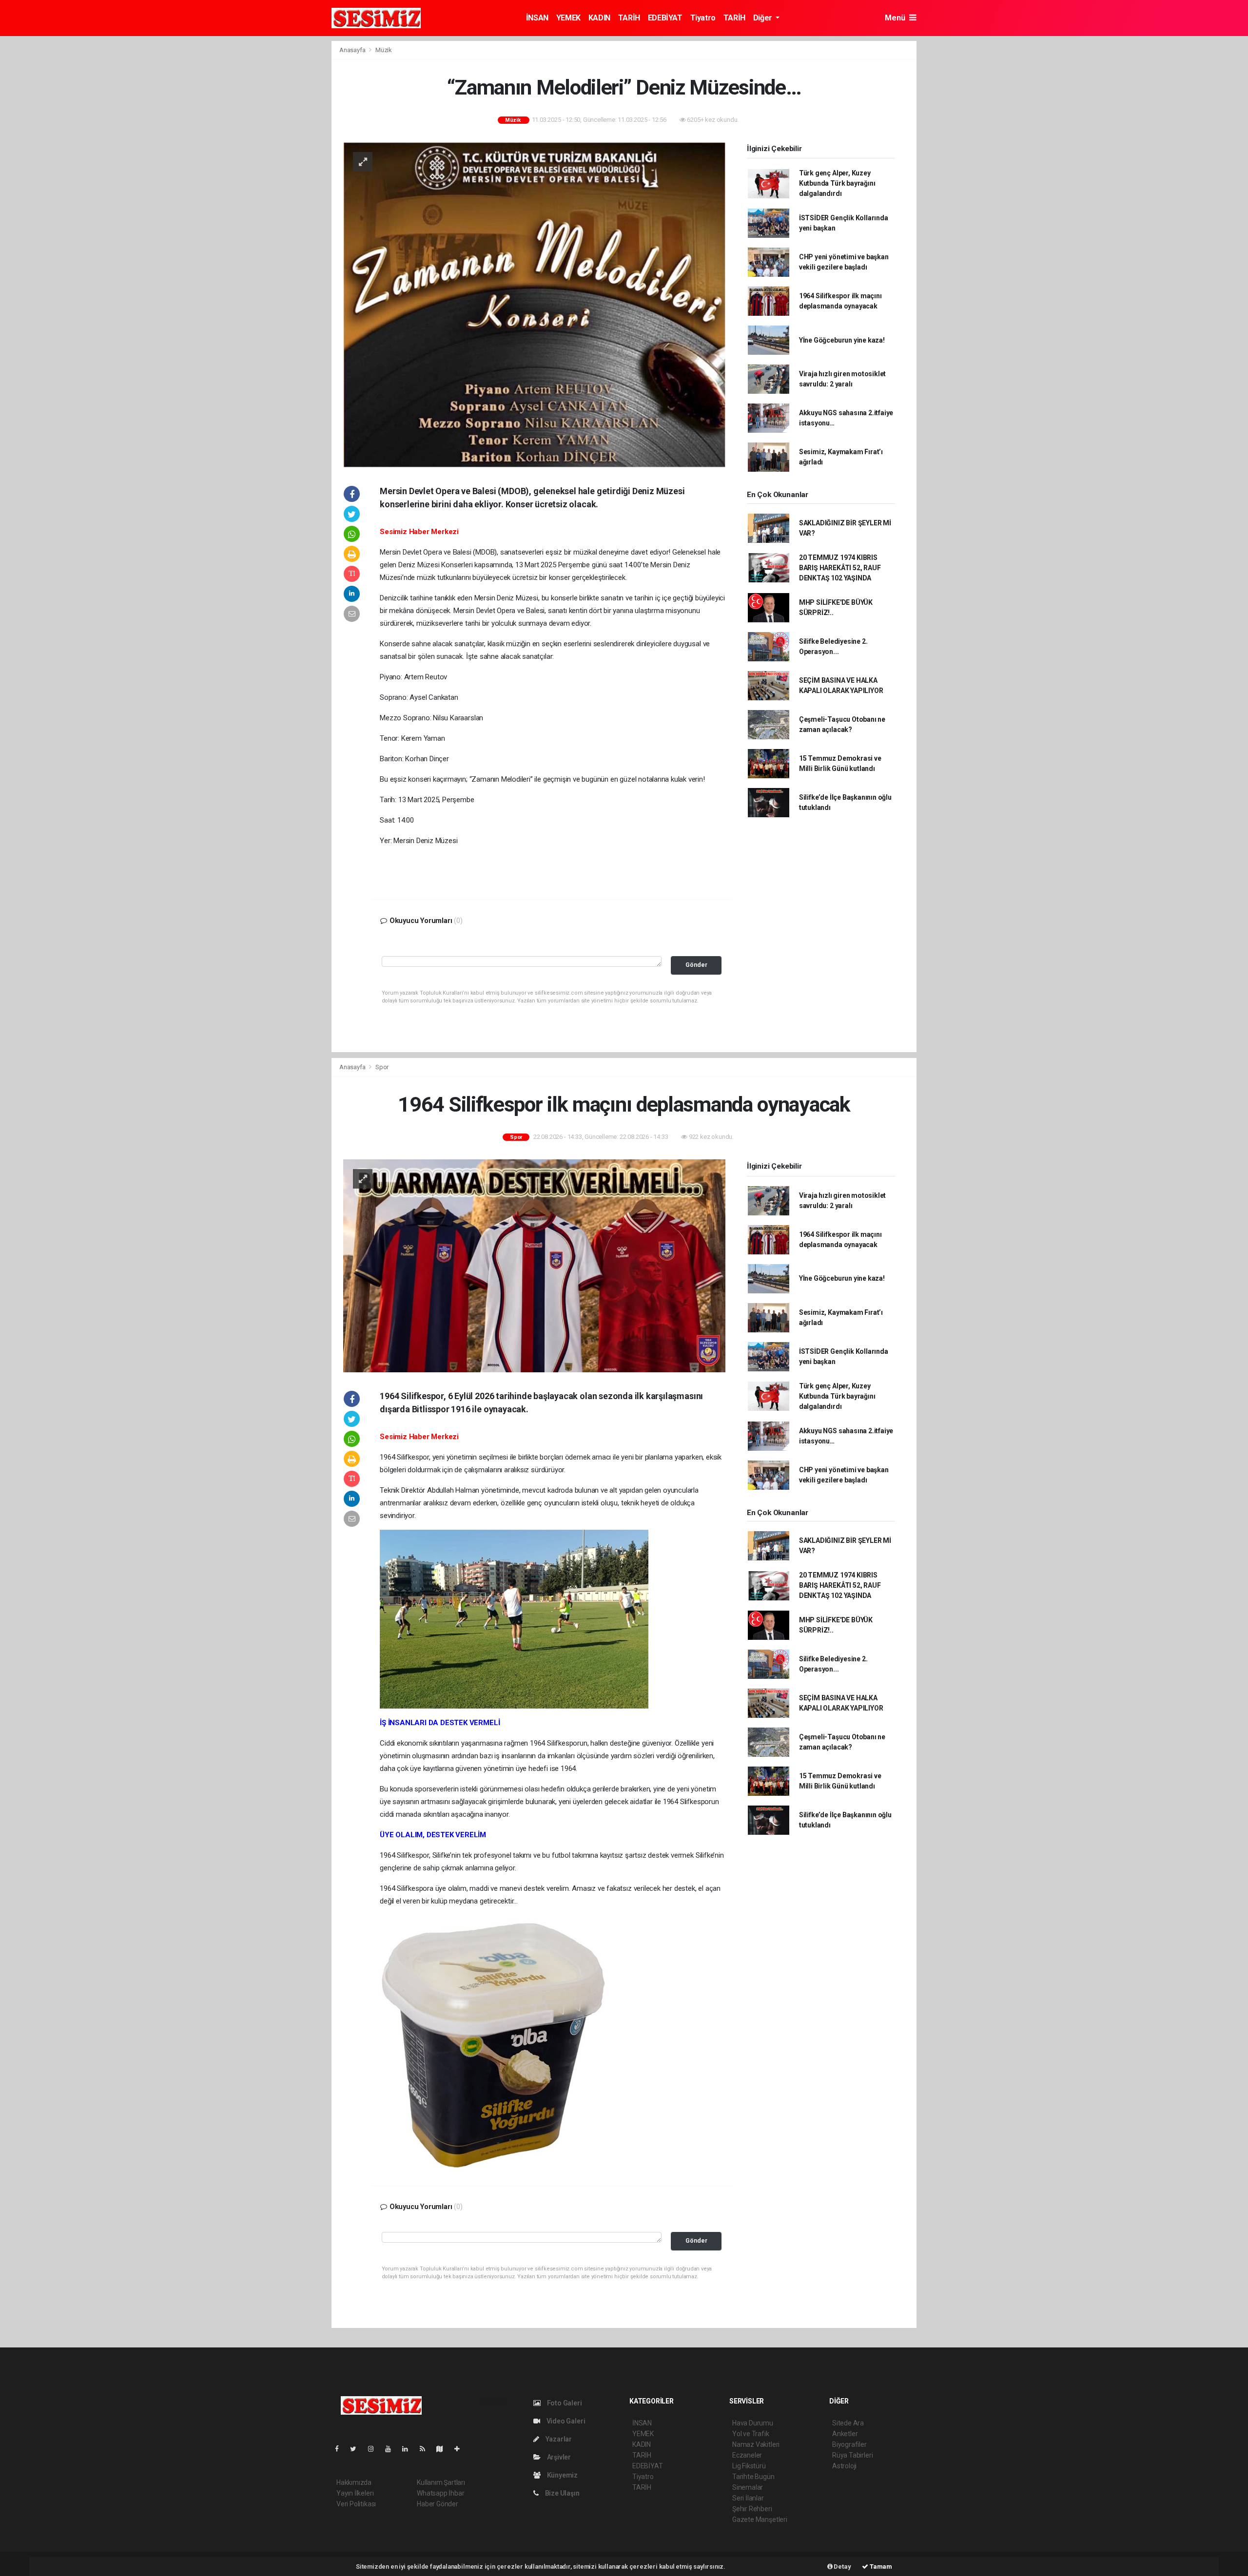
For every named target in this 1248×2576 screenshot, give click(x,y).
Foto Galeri (564, 2403)
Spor (382, 1067)
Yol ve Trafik (751, 2434)
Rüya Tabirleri (852, 2455)
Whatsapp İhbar (440, 2493)
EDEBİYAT (665, 18)
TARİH (629, 18)
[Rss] (426, 2449)
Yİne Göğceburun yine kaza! (842, 340)
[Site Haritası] (444, 2449)
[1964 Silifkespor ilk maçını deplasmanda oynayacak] (534, 1265)
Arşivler (558, 2457)
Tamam (880, 2566)
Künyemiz (562, 2475)
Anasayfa (353, 50)
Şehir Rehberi (752, 2509)
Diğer (764, 18)
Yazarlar (558, 2439)
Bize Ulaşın (562, 2493)
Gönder (696, 965)
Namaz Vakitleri (756, 2444)
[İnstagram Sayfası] (375, 2449)
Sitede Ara (848, 2423)
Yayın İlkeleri (355, 2493)
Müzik (384, 50)
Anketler (845, 2434)
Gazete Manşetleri (760, 2519)
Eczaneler (747, 2455)
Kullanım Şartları (441, 2482)
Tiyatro (703, 18)
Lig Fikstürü (749, 2466)
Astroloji (844, 2466)
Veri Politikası (356, 2504)
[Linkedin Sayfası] (409, 2449)
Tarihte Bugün (753, 2477)
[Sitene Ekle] (461, 2449)
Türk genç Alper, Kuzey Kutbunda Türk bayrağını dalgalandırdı (837, 183)
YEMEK (568, 18)
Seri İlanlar (748, 2498)
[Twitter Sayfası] (357, 2449)
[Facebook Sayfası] (341, 2449)
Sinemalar (748, 2487)
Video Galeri (565, 2421)
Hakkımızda (354, 2482)
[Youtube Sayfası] (392, 2449)
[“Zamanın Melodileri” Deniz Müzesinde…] (534, 304)
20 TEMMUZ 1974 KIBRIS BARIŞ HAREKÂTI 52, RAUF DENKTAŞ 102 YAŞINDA (840, 568)
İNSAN (537, 18)
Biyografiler (849, 2444)
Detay (842, 2566)
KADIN (599, 18)
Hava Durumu (753, 2423)
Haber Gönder (438, 2504)
